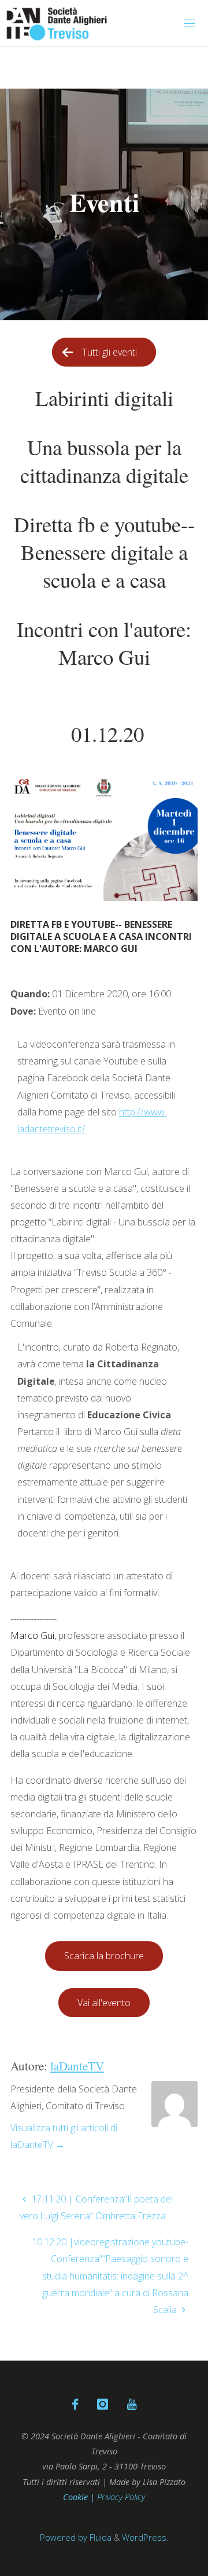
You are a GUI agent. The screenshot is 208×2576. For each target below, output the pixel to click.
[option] (104, 204)
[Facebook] (75, 2404)
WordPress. (145, 2537)
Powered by (64, 2537)
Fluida (99, 2537)
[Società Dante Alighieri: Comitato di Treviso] (57, 23)
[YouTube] (131, 2404)
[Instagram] (102, 2404)
